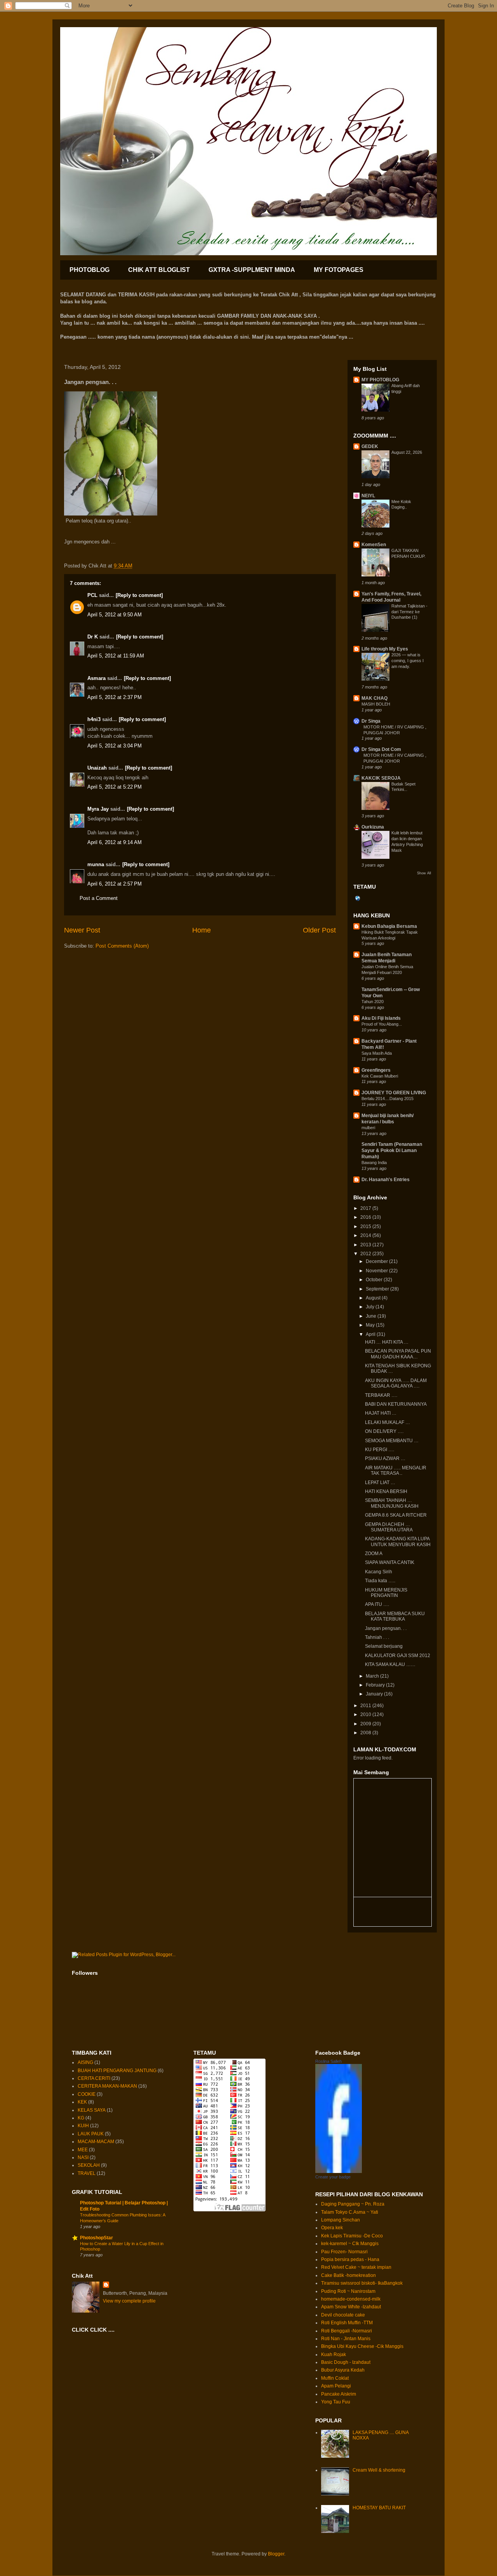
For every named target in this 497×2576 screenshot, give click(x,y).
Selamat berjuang (384, 1646)
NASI (83, 2157)
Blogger (276, 2554)
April (371, 1334)
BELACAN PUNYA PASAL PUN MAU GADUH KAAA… (398, 1354)
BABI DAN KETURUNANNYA (396, 1404)
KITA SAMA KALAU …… (390, 1664)
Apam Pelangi (336, 2386)
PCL (92, 595)
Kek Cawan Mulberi (380, 1076)
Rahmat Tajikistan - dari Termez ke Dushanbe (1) (409, 612)
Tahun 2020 (373, 1002)
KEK (82, 2102)
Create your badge (333, 2177)
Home (202, 930)
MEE (83, 2150)
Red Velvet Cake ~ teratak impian (356, 2267)
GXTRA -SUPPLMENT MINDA (252, 270)
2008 (366, 1733)
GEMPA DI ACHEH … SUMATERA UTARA (389, 1527)
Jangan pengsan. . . (386, 1628)
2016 (366, 1217)
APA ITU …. (377, 1604)
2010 (366, 1714)
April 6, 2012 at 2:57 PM (115, 884)
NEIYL (368, 496)
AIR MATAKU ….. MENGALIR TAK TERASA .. (396, 1471)
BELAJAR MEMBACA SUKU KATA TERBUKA (395, 1616)
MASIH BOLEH (376, 704)
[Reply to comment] (139, 595)
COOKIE (87, 2094)
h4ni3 (94, 719)
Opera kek (332, 2228)
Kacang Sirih (379, 1572)
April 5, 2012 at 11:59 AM (116, 656)
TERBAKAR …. (381, 1395)
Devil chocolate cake (343, 2315)
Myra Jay (98, 809)
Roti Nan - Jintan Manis (346, 2339)
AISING (85, 2062)
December (377, 1261)
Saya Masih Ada (377, 1053)
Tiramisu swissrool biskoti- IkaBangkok (362, 2283)
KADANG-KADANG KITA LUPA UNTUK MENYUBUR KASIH (398, 1541)
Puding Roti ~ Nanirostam (348, 2291)
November (377, 1271)
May (371, 1325)
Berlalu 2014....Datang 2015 (388, 1099)
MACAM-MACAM (96, 2142)
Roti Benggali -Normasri (347, 2331)
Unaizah (97, 768)
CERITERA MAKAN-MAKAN (107, 2086)
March (373, 1676)
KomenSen (374, 545)
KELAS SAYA (92, 2110)
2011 (366, 1706)
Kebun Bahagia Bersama (389, 926)
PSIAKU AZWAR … (385, 1458)
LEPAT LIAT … (380, 1483)
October (375, 1280)
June (372, 1316)
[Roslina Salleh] (339, 2171)
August (374, 1298)
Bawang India (374, 1163)
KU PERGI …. (380, 1450)
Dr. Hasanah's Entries (386, 1180)
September (378, 1289)
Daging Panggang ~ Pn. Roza (353, 2204)
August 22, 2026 (407, 452)
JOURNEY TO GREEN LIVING (394, 1093)
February (376, 1685)
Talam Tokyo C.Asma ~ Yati (350, 2212)
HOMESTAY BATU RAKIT (379, 2508)
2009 (366, 1724)
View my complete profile (129, 2301)
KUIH (83, 2126)
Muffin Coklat (335, 2378)
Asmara (96, 678)
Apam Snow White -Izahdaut (351, 2307)
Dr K (93, 637)
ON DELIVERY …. (384, 1431)
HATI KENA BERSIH (386, 1491)
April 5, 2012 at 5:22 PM (115, 787)
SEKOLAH (89, 2165)
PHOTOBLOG (89, 270)
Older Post (319, 930)
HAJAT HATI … (381, 1413)
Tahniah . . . (377, 1637)
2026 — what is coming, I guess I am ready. (408, 661)
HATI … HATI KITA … (387, 1342)
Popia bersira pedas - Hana (350, 2259)
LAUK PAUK (91, 2134)
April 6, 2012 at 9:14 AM (115, 842)
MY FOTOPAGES (339, 270)
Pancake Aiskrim (339, 2394)
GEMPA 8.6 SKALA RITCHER (396, 1515)
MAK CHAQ (374, 698)
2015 (366, 1227)
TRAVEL (87, 2173)
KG (81, 2118)
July (371, 1307)
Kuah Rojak (334, 2355)
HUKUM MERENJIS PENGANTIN (386, 1593)
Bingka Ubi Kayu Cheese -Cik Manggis (362, 2346)
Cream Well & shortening (379, 2470)
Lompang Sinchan (341, 2220)
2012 (366, 1254)
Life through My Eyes (385, 649)
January (375, 1694)
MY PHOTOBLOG (380, 380)
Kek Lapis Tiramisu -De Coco (352, 2236)
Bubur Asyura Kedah (343, 2370)
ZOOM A (374, 1554)
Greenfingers (376, 1070)
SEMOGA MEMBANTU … (392, 1441)
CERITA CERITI (94, 2078)
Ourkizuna (373, 827)
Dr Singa (371, 721)
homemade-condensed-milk (351, 2299)
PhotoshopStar (96, 2238)
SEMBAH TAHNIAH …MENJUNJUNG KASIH (392, 1503)
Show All (424, 873)
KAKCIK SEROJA (381, 778)
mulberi (368, 1128)
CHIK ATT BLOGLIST (159, 270)
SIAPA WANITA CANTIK (390, 1562)
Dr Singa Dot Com (381, 749)
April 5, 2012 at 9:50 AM (115, 615)
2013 (366, 1245)
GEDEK (370, 446)
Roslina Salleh (328, 2061)
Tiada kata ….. (380, 1581)
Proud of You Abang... (382, 1024)
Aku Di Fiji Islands (381, 1018)
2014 (366, 1235)
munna (96, 864)
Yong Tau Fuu (336, 2402)
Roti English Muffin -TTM (347, 2323)
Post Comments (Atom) (122, 946)
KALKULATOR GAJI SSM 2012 (398, 1656)
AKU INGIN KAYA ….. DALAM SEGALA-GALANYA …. (396, 1383)
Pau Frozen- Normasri (344, 2252)
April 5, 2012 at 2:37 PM (115, 697)
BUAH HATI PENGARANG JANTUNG (117, 2071)
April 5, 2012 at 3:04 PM (115, 746)
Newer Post (82, 930)
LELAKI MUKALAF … (388, 1422)
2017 (366, 1208)
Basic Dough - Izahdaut (346, 2362)
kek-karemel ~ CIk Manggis (350, 2244)
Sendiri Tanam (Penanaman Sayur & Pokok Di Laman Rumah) (392, 1150)
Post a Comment (99, 898)
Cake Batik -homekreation (348, 2275)
